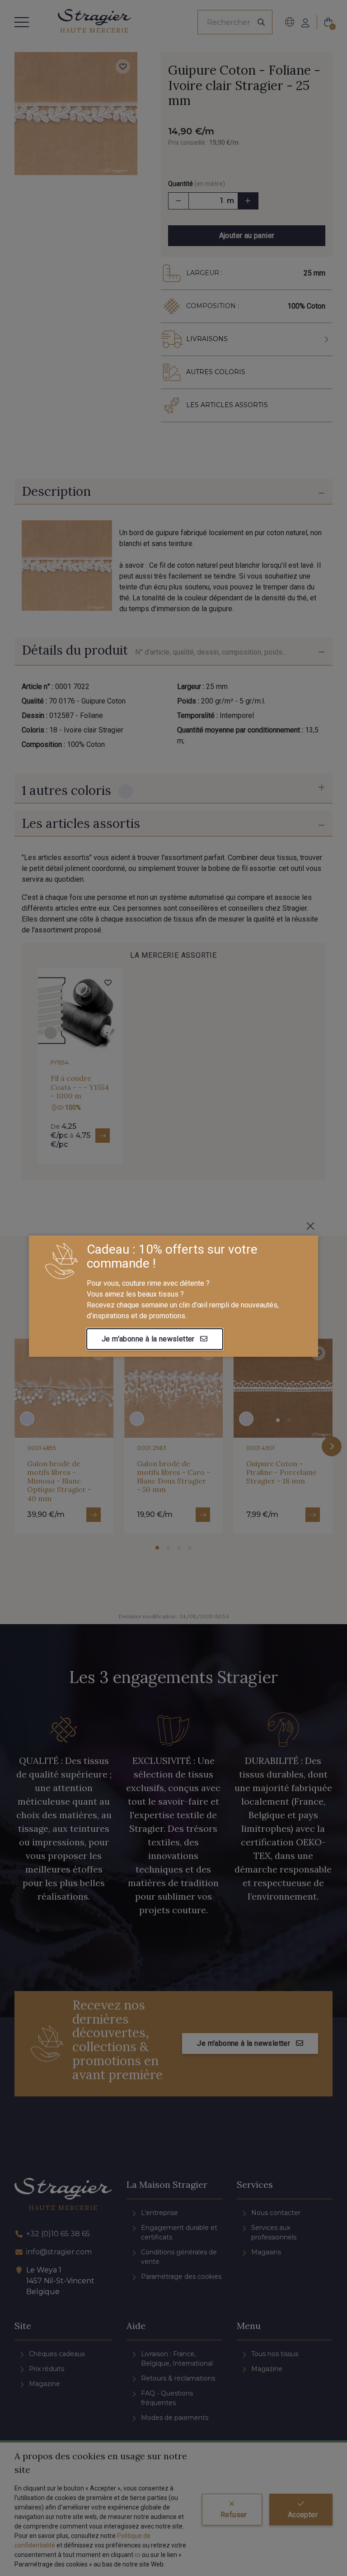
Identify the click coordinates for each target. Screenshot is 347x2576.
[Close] (310, 1226)
